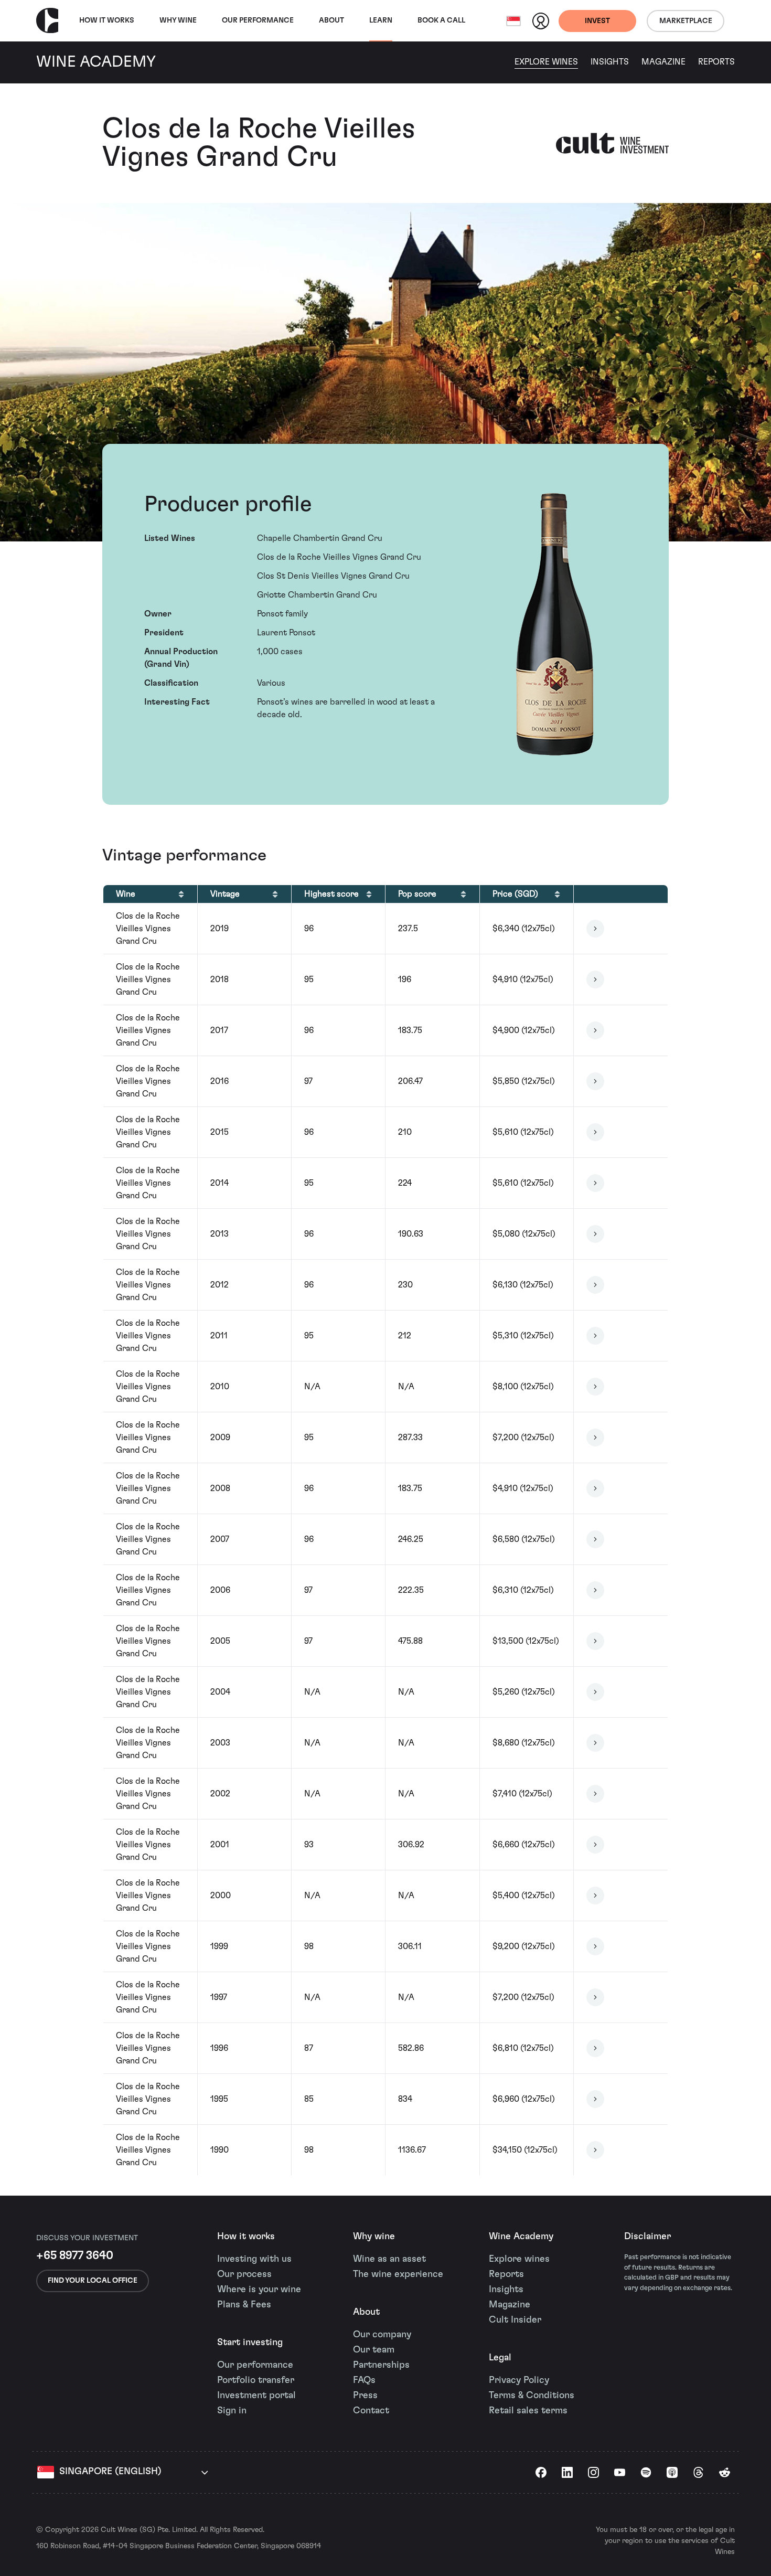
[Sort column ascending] (181, 894)
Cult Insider (515, 2320)
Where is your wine (259, 2290)
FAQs (364, 2380)
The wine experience (398, 2274)
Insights (610, 62)
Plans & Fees (244, 2305)
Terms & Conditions (532, 2396)
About (331, 20)
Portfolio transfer (256, 2380)
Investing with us (254, 2259)
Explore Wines (546, 62)
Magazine (663, 62)
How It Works (107, 20)
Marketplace (686, 21)
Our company (382, 2335)
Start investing (250, 2343)
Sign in (232, 2411)
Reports (716, 62)
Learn (381, 20)
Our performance (255, 2365)
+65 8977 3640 (75, 2255)
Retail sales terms (528, 2411)
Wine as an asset (389, 2259)
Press (365, 2396)
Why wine (178, 20)
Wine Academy (521, 2237)
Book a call (441, 20)
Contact (371, 2411)
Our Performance (258, 20)
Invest (597, 21)
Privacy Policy (519, 2380)
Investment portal (256, 2396)
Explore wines (519, 2259)
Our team (374, 2350)
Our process (244, 2274)
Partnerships (381, 2365)
